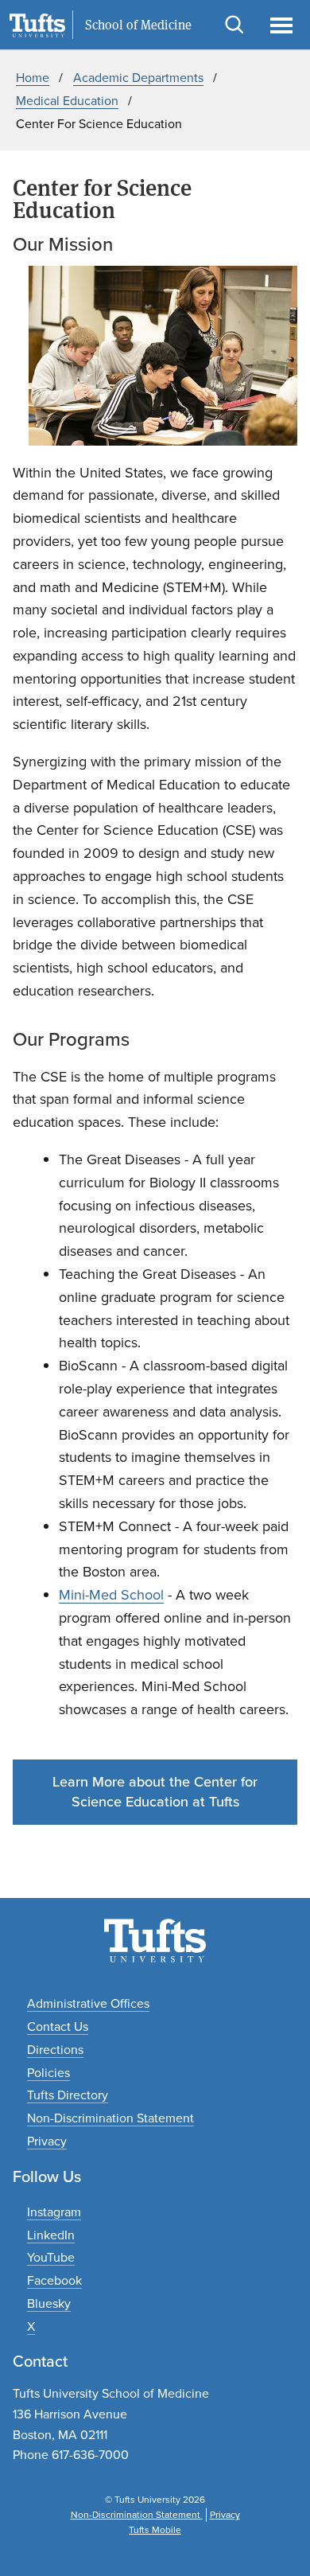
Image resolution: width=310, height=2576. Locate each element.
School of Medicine (138, 25)
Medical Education (67, 101)
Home (33, 78)
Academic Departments (138, 78)
